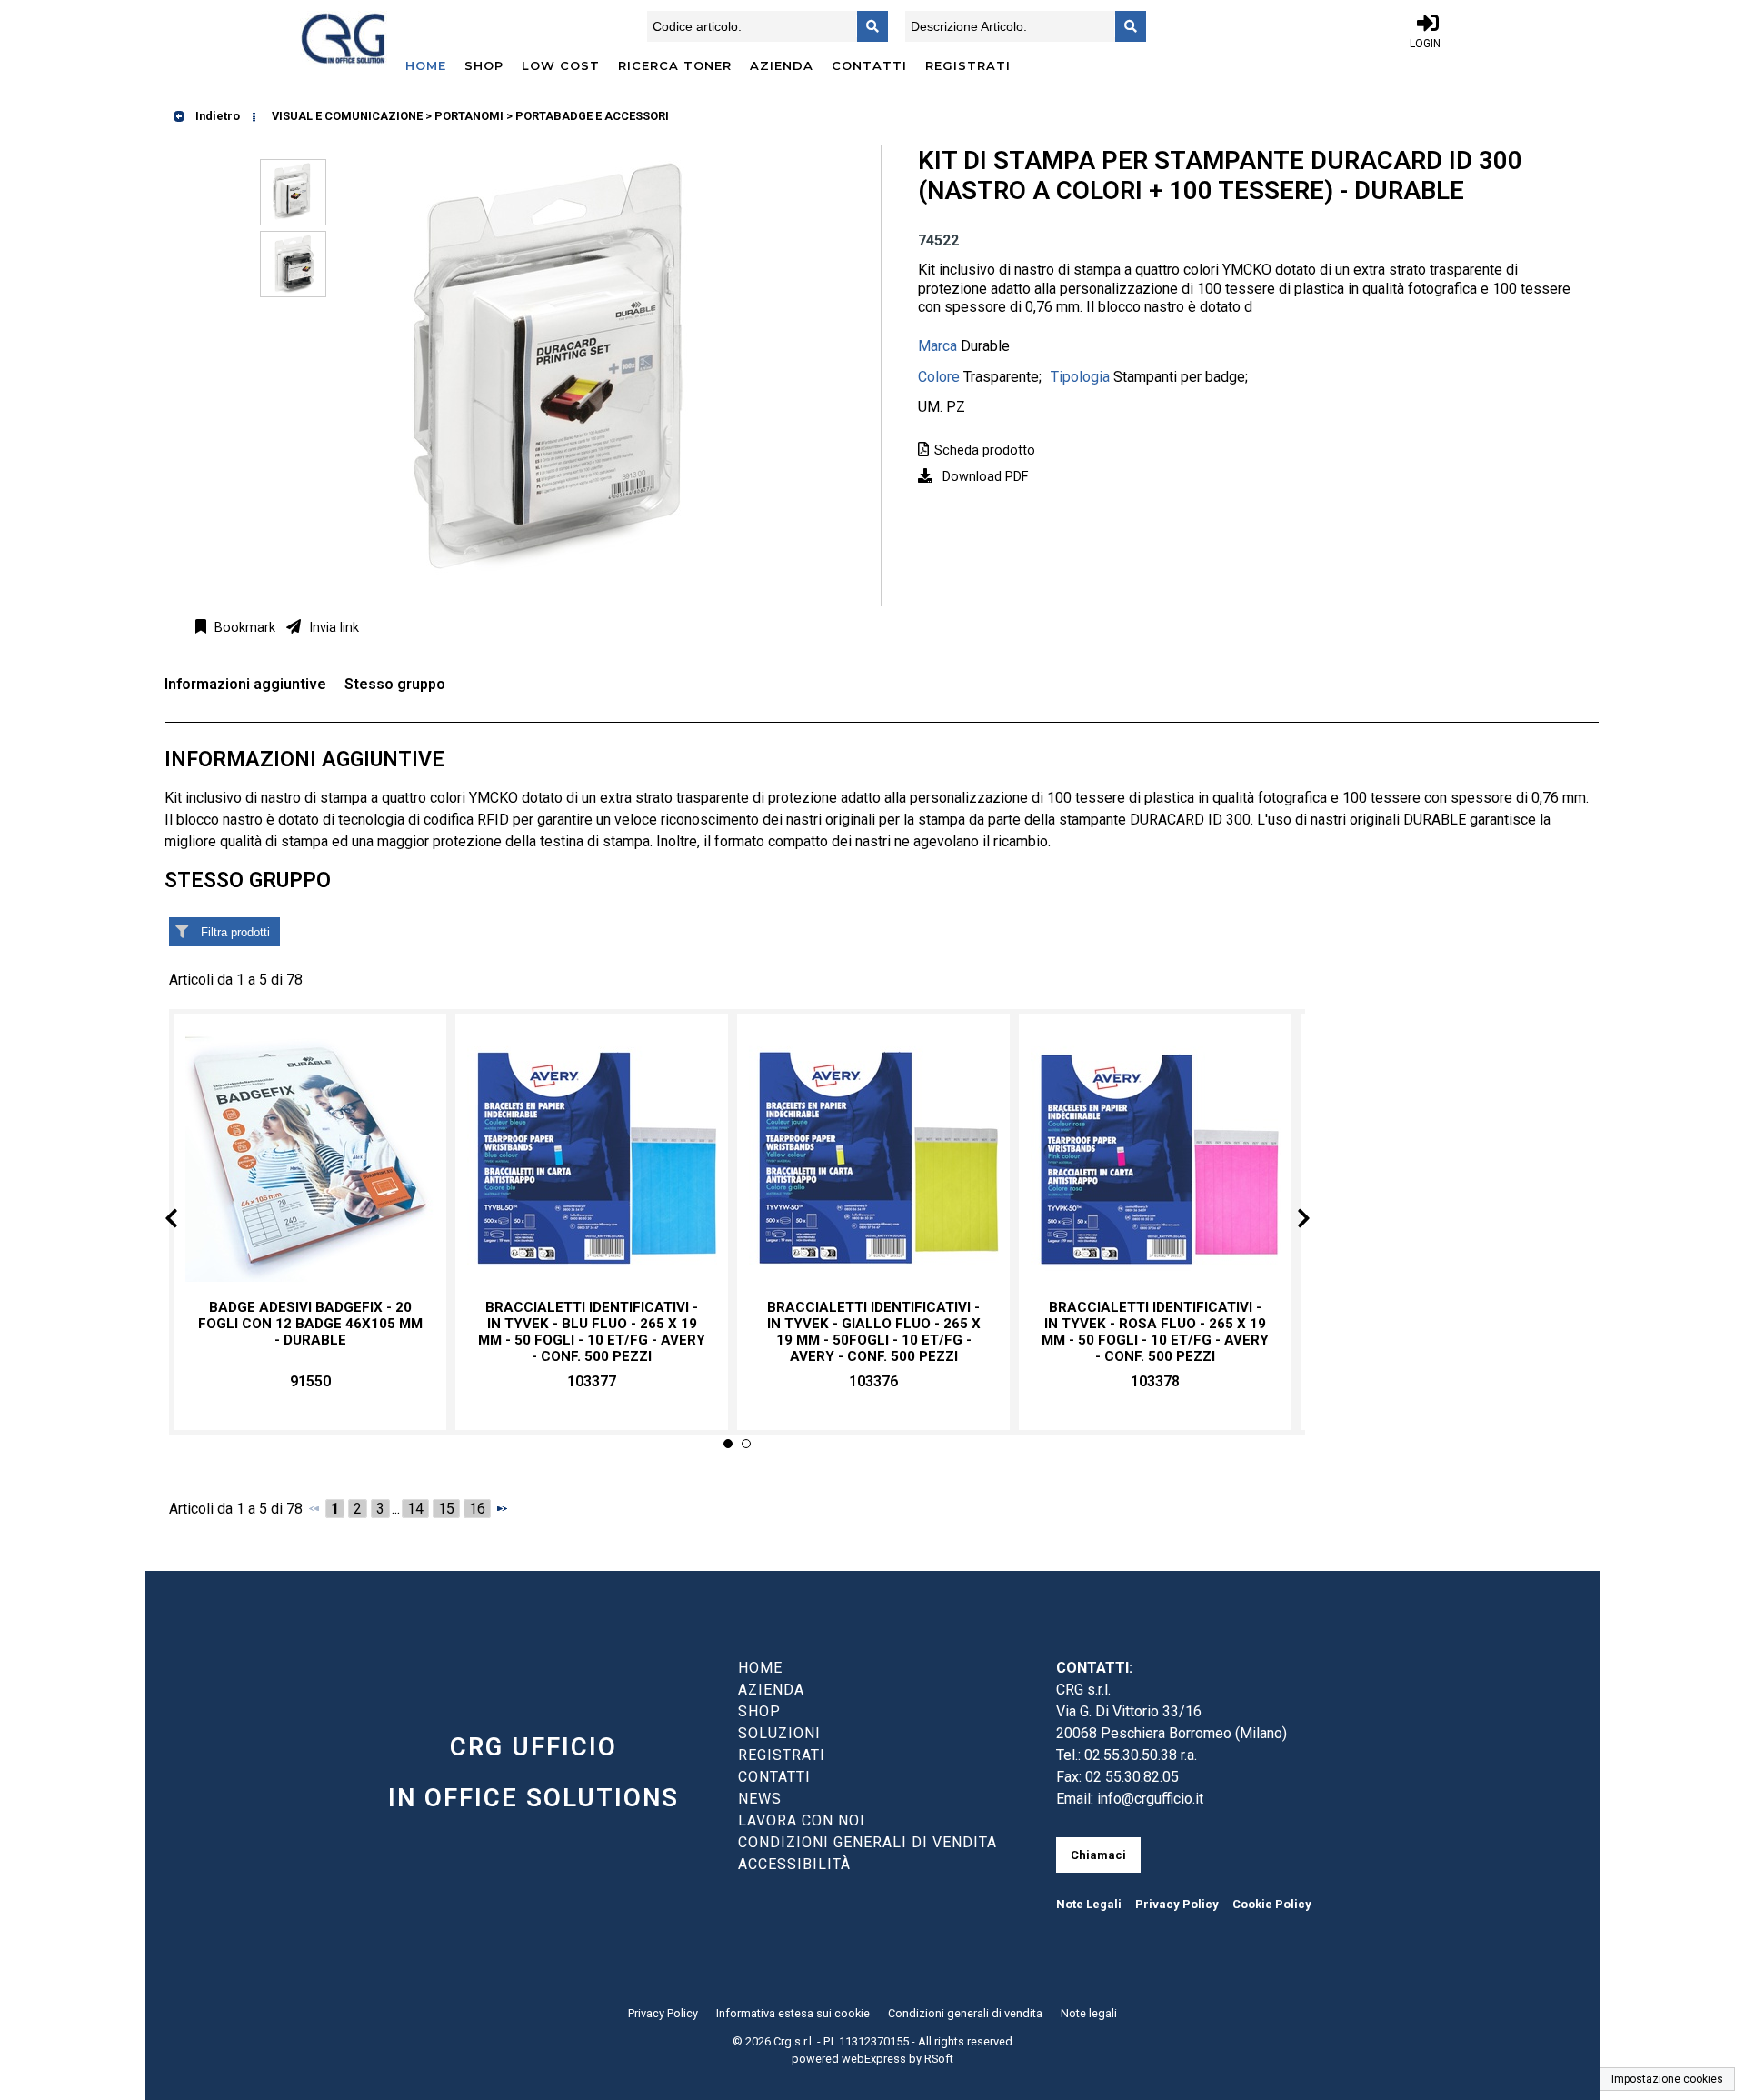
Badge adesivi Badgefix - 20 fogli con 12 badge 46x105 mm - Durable (310, 1324)
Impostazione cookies (1667, 2079)
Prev (186, 1221)
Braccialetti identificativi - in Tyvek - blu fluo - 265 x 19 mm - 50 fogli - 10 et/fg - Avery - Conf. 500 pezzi (592, 1332)
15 (446, 1509)
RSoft (939, 2059)
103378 (1155, 1381)
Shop (484, 65)
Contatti (869, 65)
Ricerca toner (675, 65)
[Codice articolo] (867, 26)
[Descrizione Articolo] (1125, 26)
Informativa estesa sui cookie (793, 2013)
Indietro (216, 116)
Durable (985, 346)
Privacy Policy (1177, 1904)
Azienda (782, 65)
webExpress (874, 2059)
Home (426, 65)
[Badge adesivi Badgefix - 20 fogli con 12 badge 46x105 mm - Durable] (310, 1157)
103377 (592, 1381)
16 (477, 1509)
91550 (310, 1381)
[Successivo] (502, 1508)
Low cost (561, 65)
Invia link (332, 628)
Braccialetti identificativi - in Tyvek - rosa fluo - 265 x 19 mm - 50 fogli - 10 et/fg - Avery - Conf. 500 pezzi (1155, 1332)
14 (415, 1509)
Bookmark (243, 628)
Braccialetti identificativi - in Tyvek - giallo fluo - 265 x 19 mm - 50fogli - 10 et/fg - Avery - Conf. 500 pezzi (874, 1332)
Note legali (1089, 2013)
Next (1289, 1221)
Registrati (968, 65)
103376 (873, 1381)
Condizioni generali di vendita (965, 2013)
